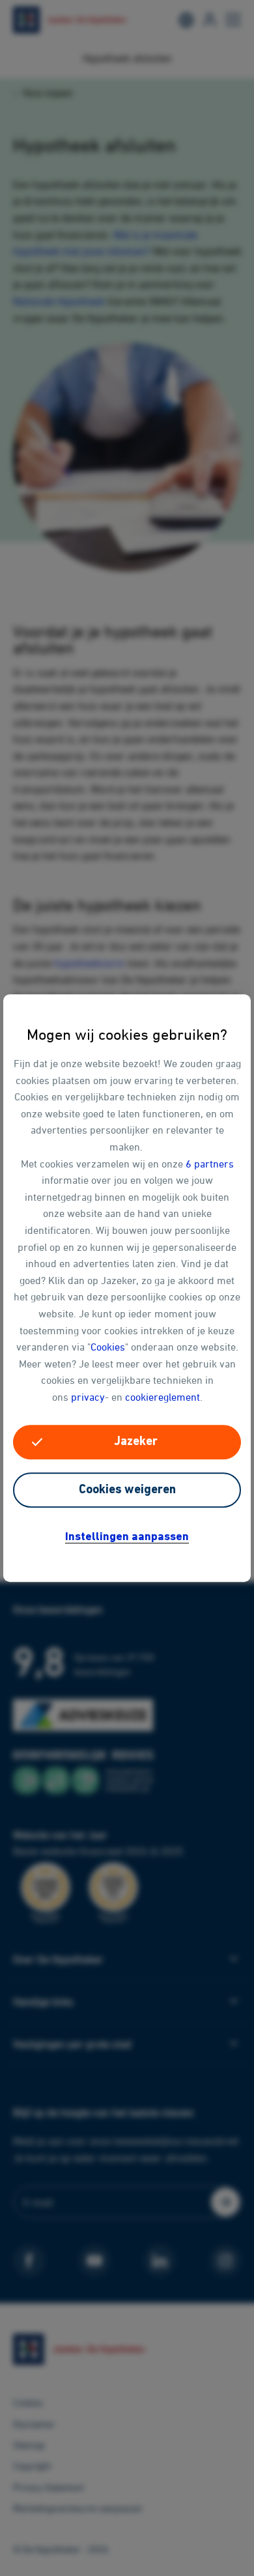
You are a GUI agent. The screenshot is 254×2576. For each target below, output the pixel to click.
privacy (88, 1397)
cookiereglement (162, 1397)
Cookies (108, 1347)
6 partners (210, 1164)
